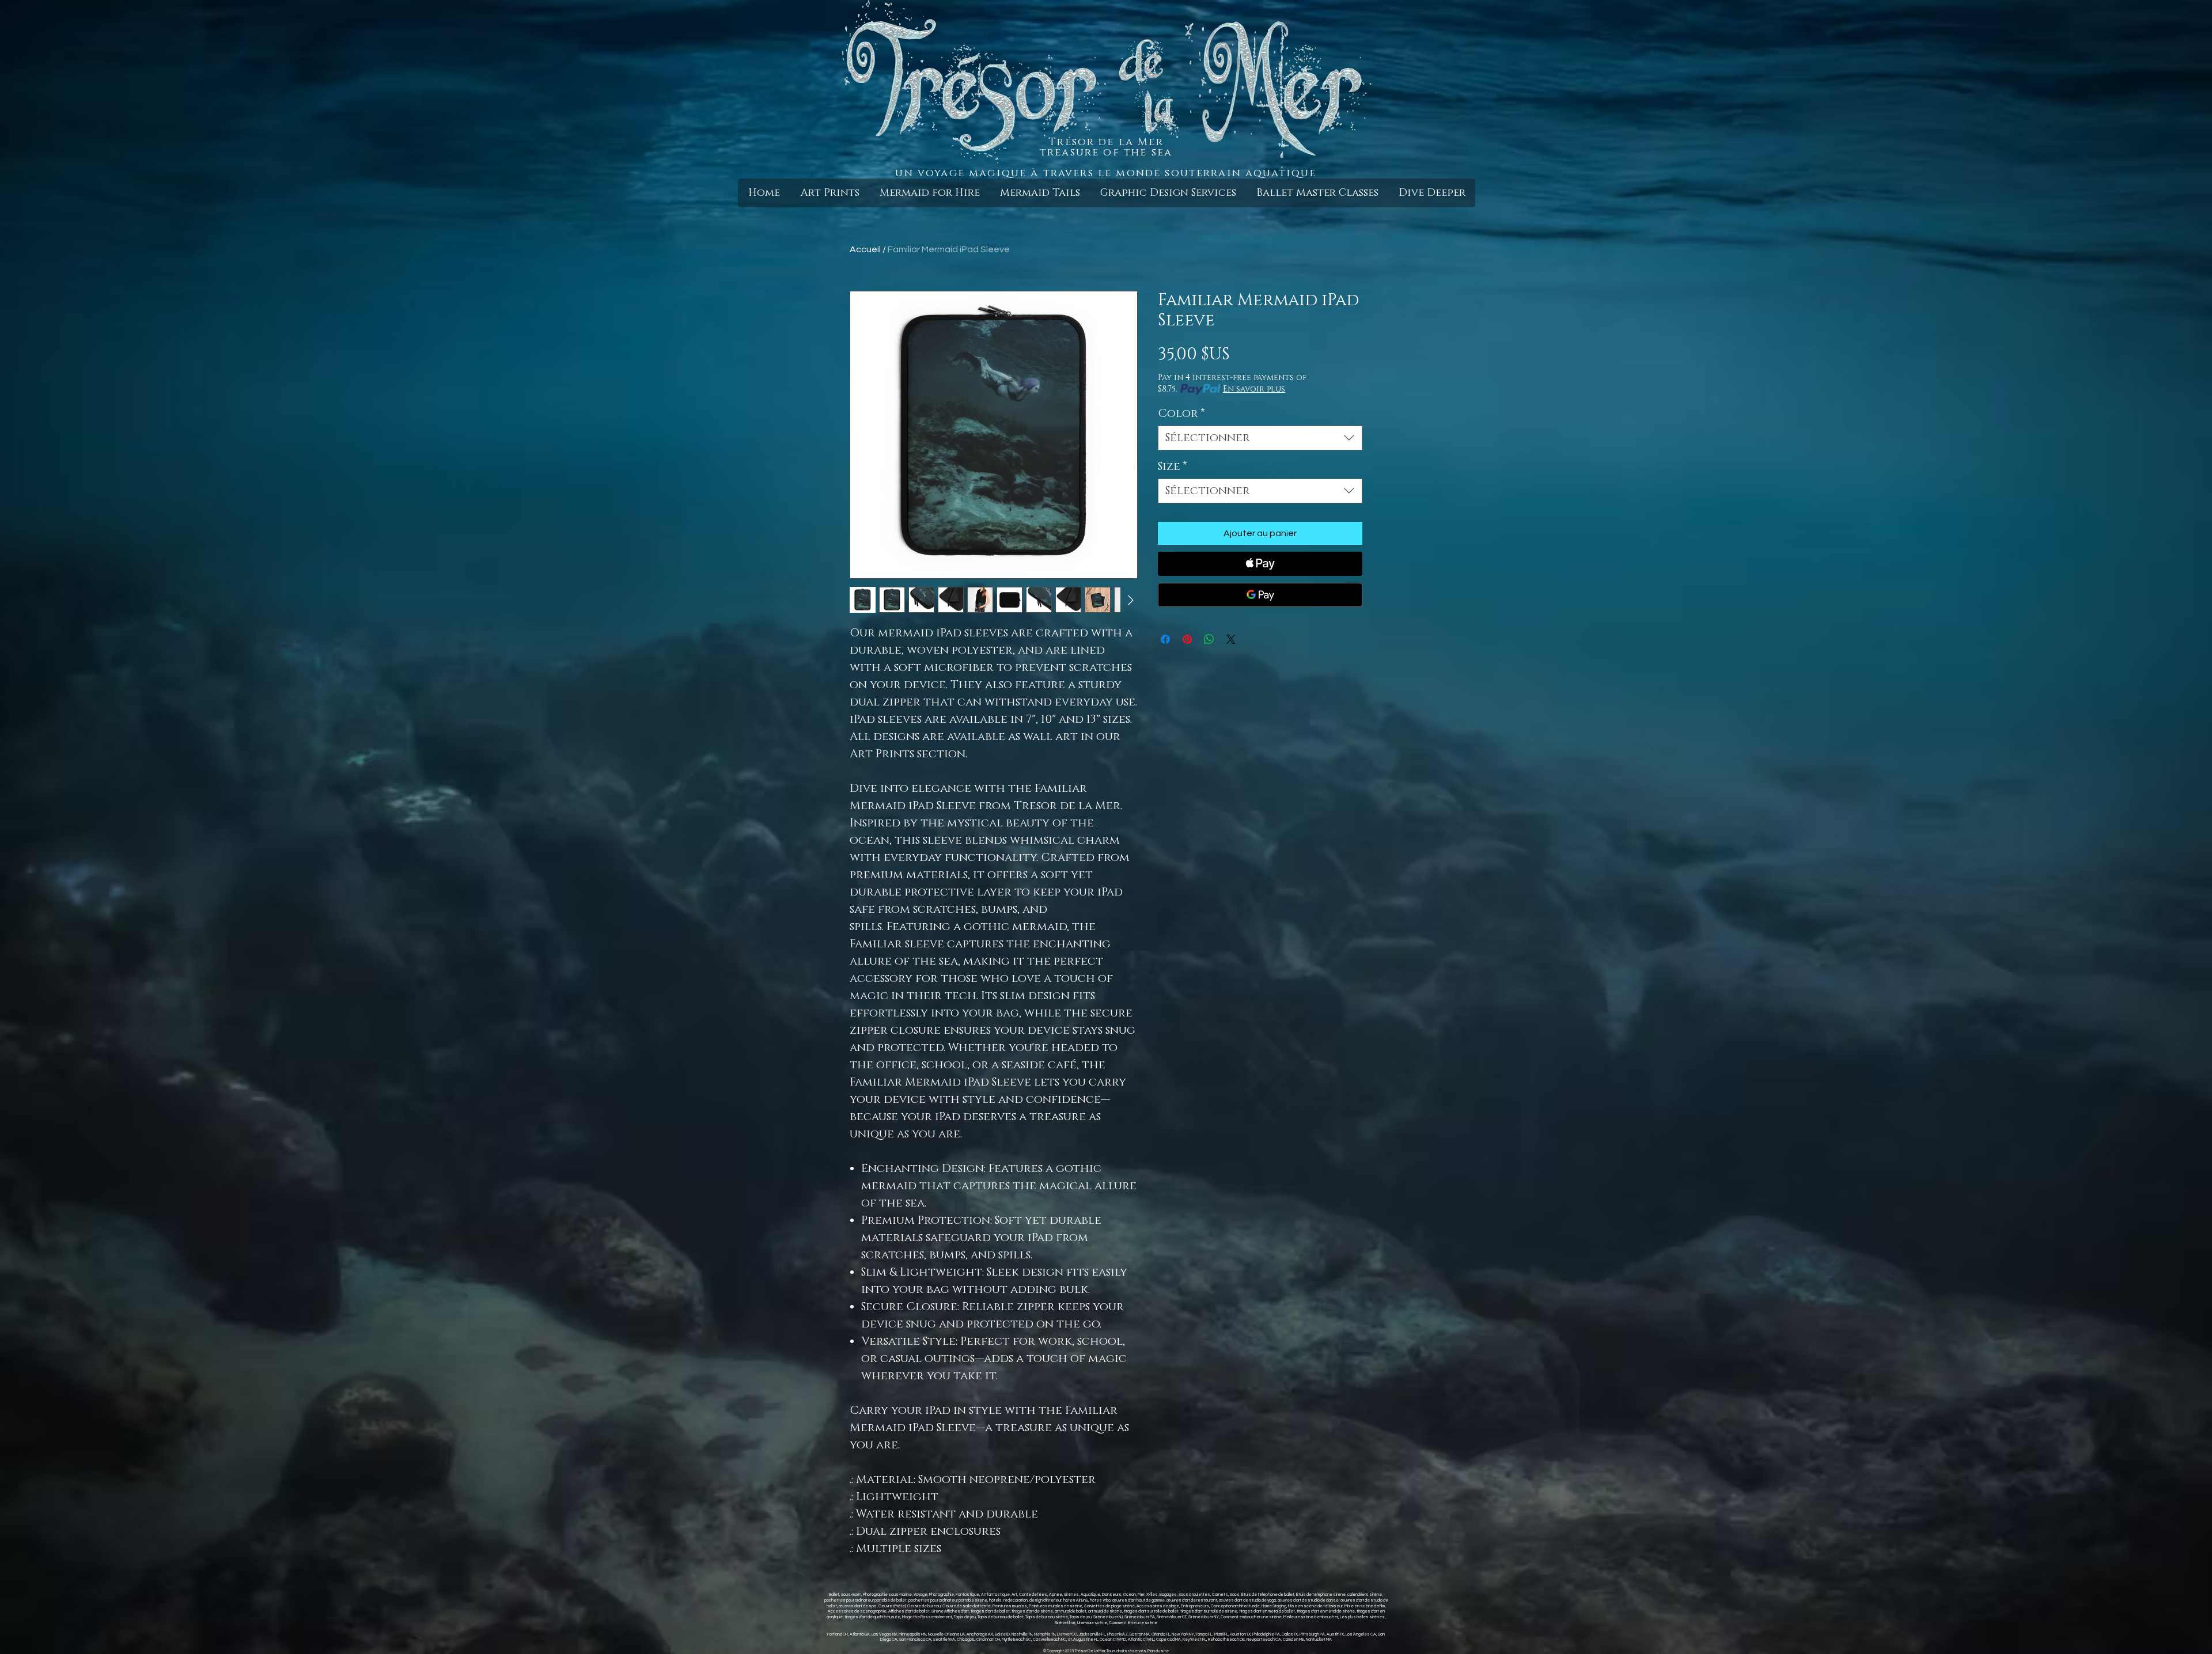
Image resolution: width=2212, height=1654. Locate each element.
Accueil (865, 249)
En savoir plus (1254, 389)
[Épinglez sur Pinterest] (1187, 639)
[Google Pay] (1260, 595)
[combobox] (1260, 438)
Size (1173, 467)
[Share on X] (1231, 639)
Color (1181, 414)
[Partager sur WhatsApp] (1209, 639)
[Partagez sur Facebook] (1165, 639)
